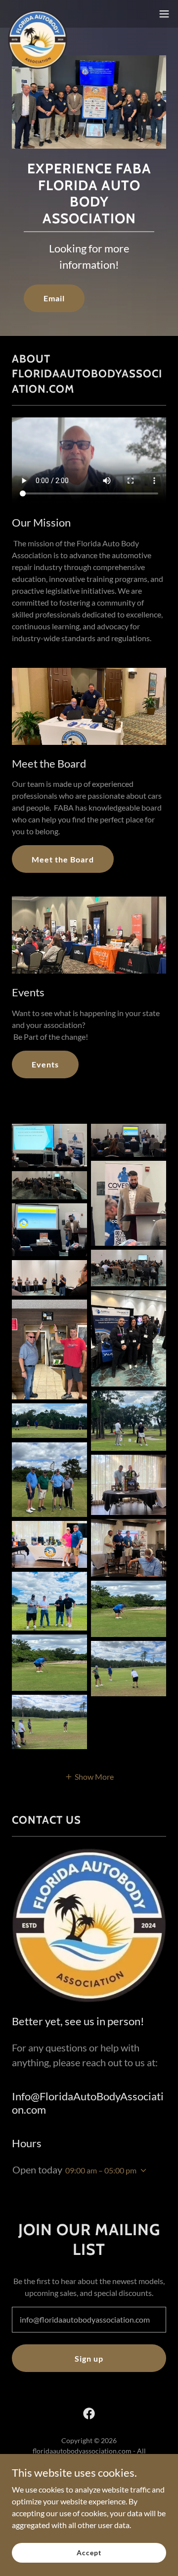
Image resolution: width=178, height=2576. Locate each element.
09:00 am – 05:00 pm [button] (101, 2170)
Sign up (89, 2358)
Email (54, 298)
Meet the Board (63, 859)
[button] (164, 14)
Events (45, 1064)
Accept (89, 2553)
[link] (38, 14)
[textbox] (89, 2320)
